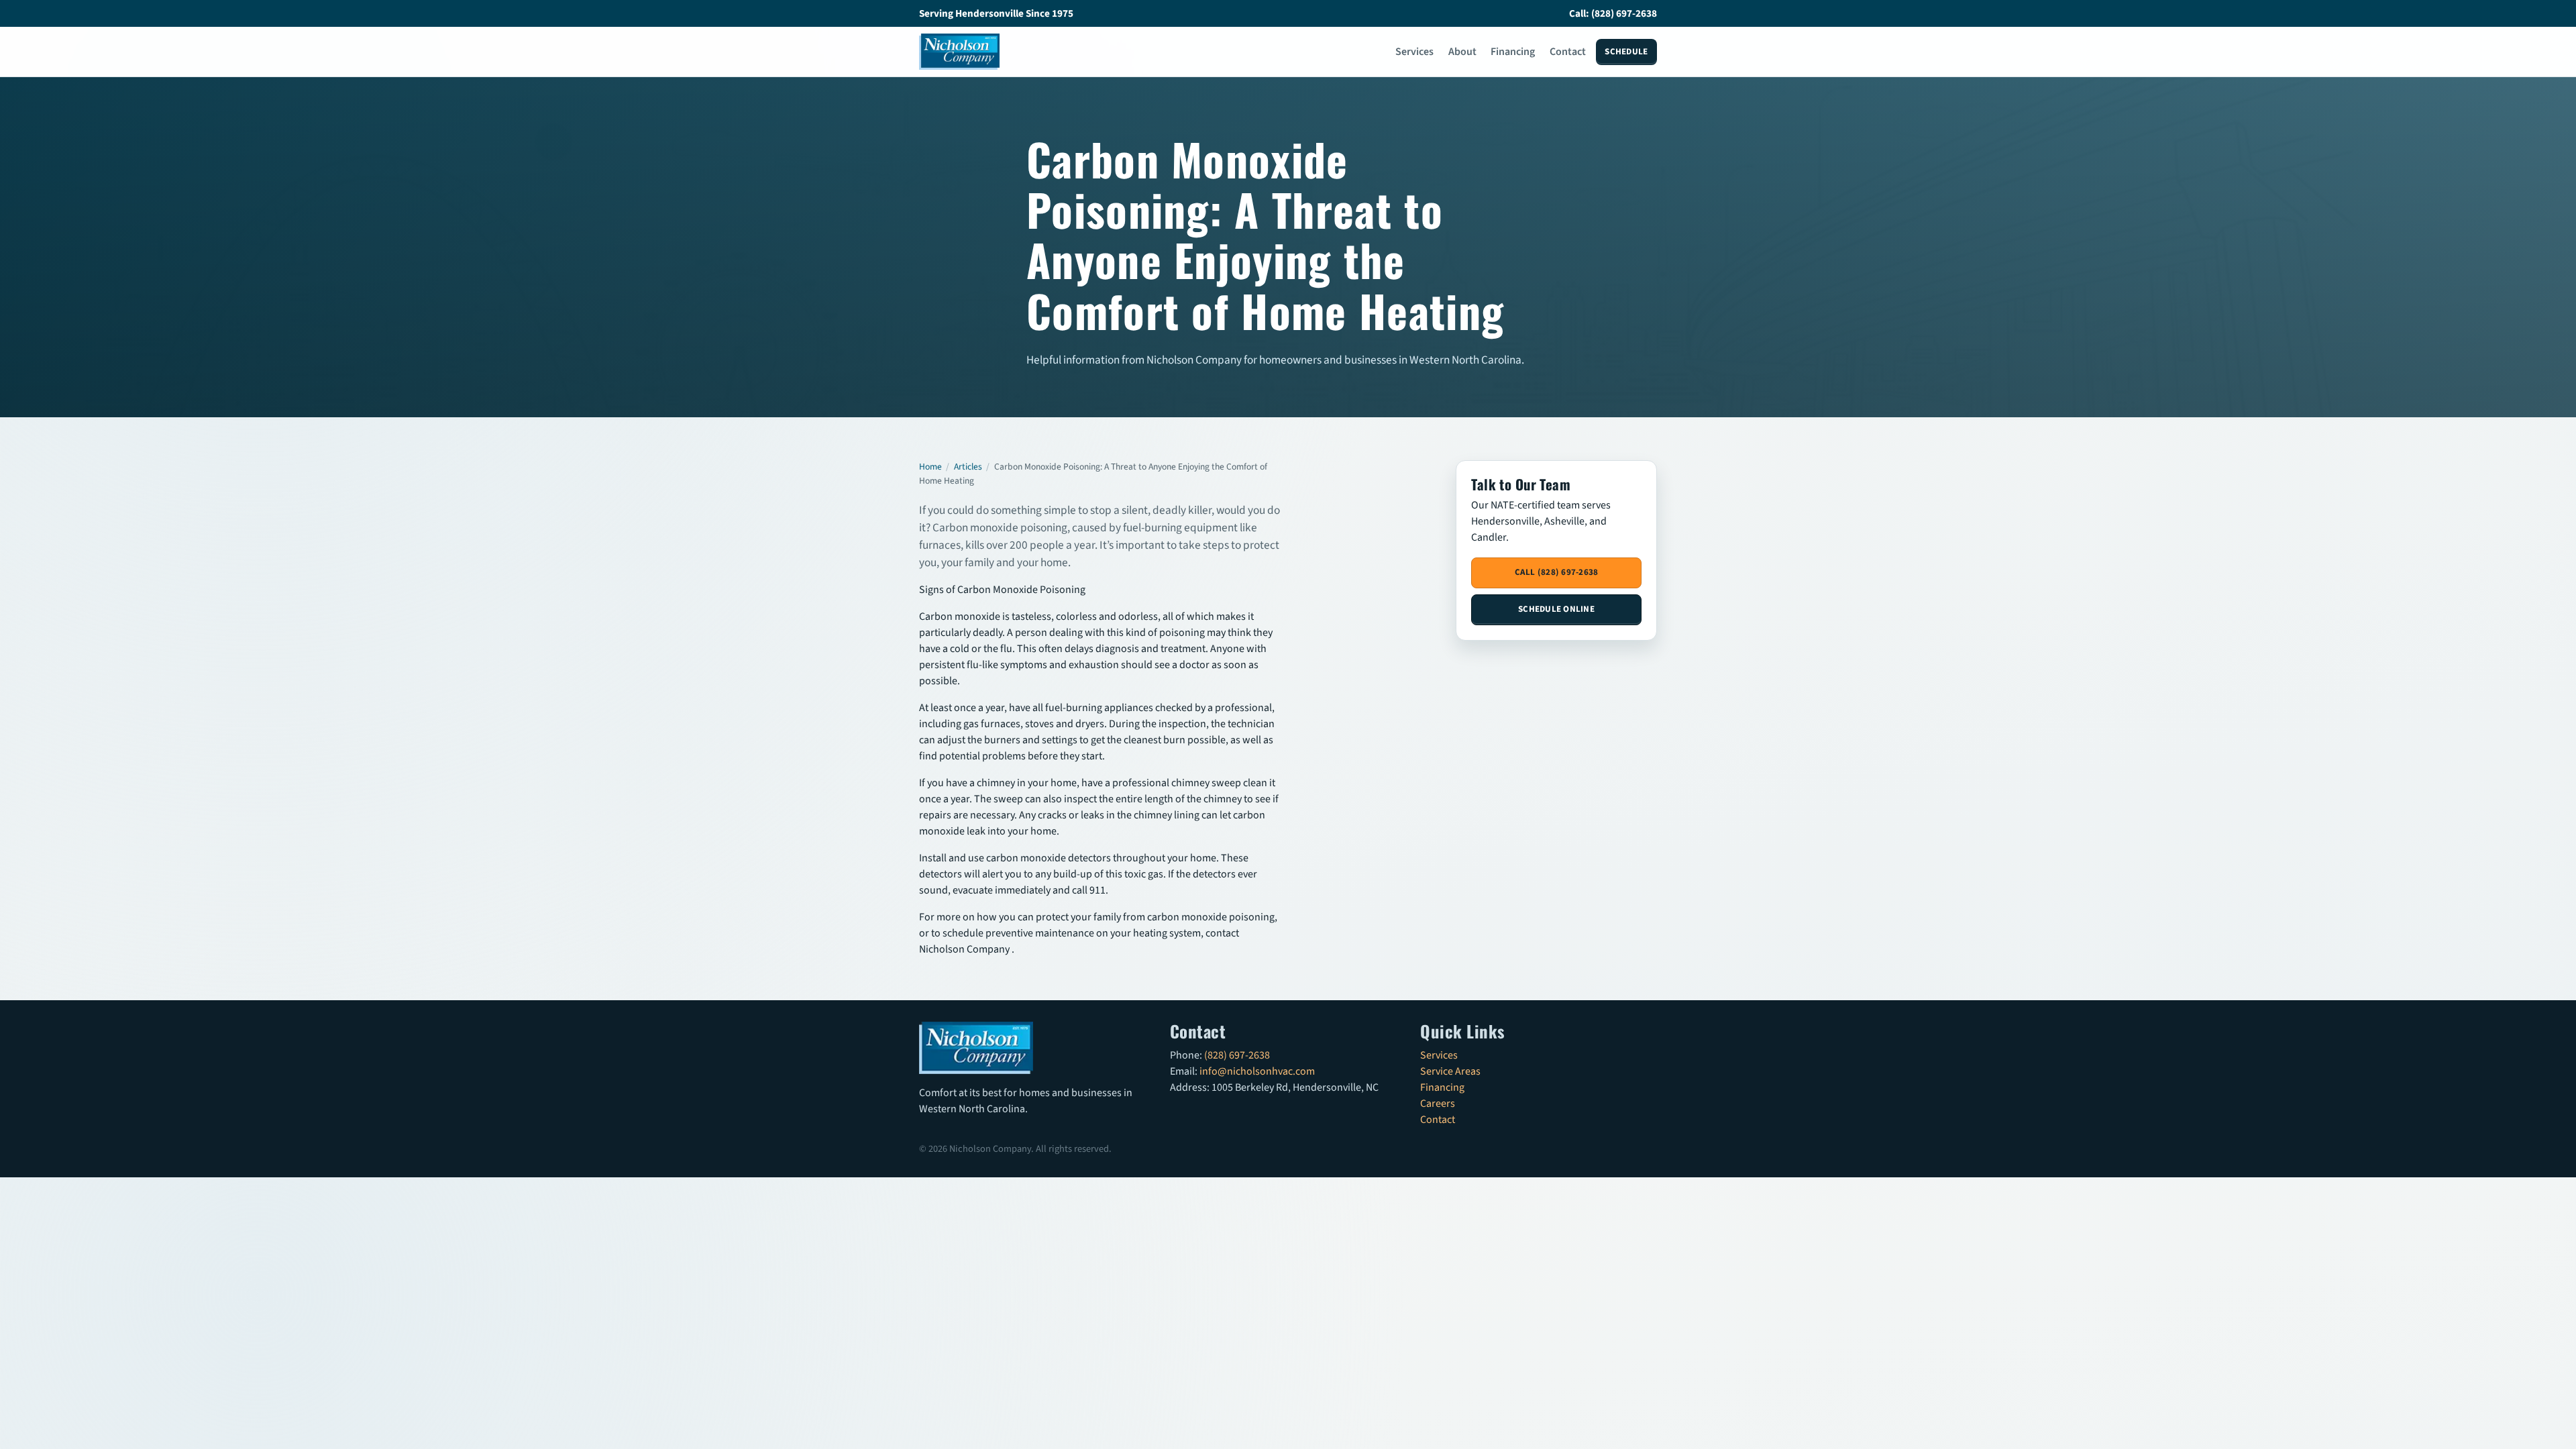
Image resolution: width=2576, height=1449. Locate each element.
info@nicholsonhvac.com (1257, 1071)
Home (930, 467)
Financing (1513, 52)
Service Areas (1450, 1071)
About (1462, 52)
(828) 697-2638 (1237, 1055)
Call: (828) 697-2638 (1613, 13)
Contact (1568, 52)
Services (1414, 52)
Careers (1438, 1104)
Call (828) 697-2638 (1557, 572)
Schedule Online (1556, 609)
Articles (968, 467)
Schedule (1626, 52)
